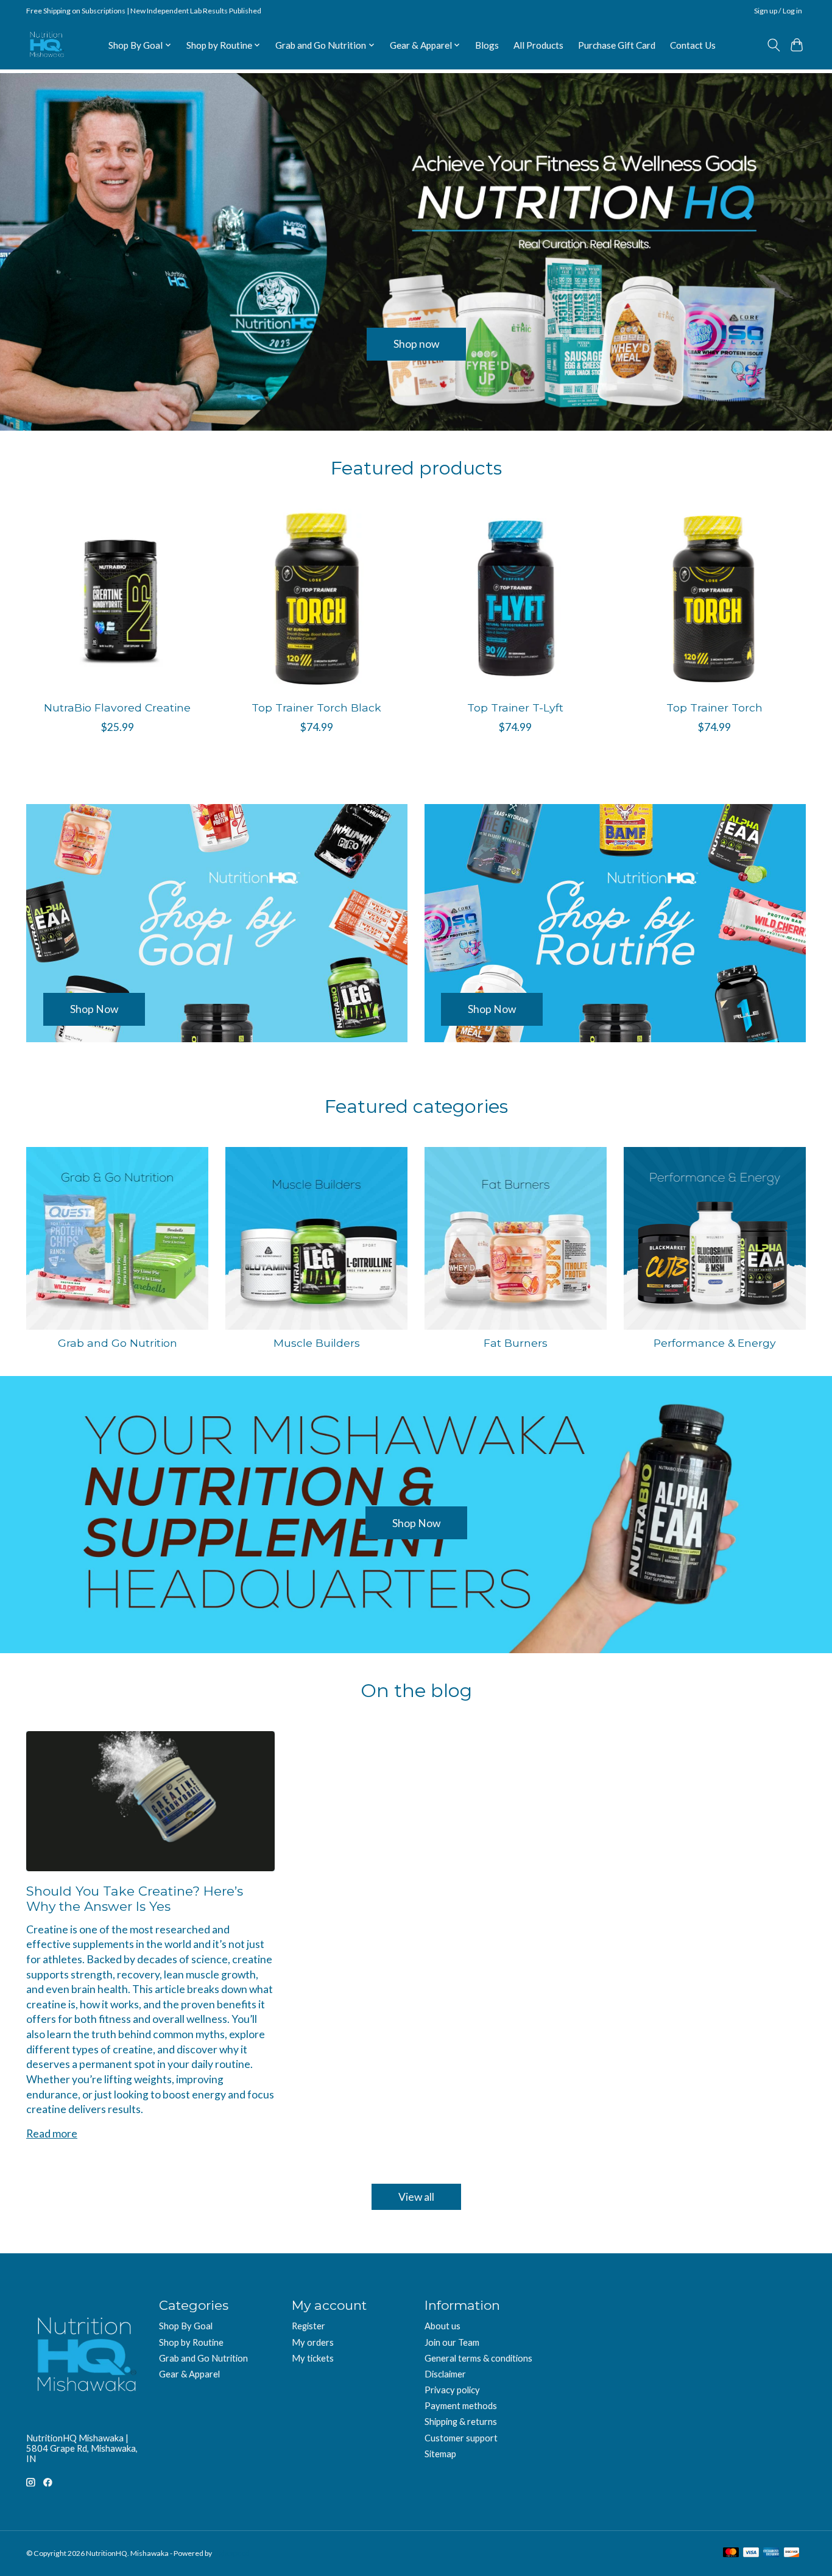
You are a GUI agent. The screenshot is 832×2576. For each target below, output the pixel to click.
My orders (313, 2342)
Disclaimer (445, 2374)
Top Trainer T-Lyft (515, 708)
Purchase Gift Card (617, 45)
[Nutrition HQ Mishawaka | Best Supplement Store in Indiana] (46, 45)
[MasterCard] (731, 2553)
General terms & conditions (478, 2358)
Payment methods (461, 2406)
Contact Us (693, 45)
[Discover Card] (792, 2553)
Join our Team (452, 2342)
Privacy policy (452, 2390)
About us (442, 2326)
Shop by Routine (191, 2342)
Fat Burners (516, 1343)
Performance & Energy (715, 1343)
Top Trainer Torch (714, 708)
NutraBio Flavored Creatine (117, 708)
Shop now (416, 344)
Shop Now (416, 1523)
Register (308, 2326)
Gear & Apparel (189, 2374)
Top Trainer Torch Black (316, 708)
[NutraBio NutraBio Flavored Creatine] (117, 600)
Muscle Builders (317, 1343)
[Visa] (751, 2553)
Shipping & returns (461, 2422)
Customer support (461, 2438)
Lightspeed (231, 2553)
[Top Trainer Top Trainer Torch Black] (316, 600)
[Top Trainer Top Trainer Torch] (715, 600)
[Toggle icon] (773, 45)
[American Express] (771, 2553)
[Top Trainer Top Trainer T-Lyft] (516, 600)
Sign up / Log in (778, 11)
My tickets (313, 2358)
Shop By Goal (186, 2326)
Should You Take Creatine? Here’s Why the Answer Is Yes (135, 1899)
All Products (538, 45)
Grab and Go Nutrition (118, 1343)
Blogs (487, 45)
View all (416, 2197)
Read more (52, 2133)
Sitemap (440, 2454)
